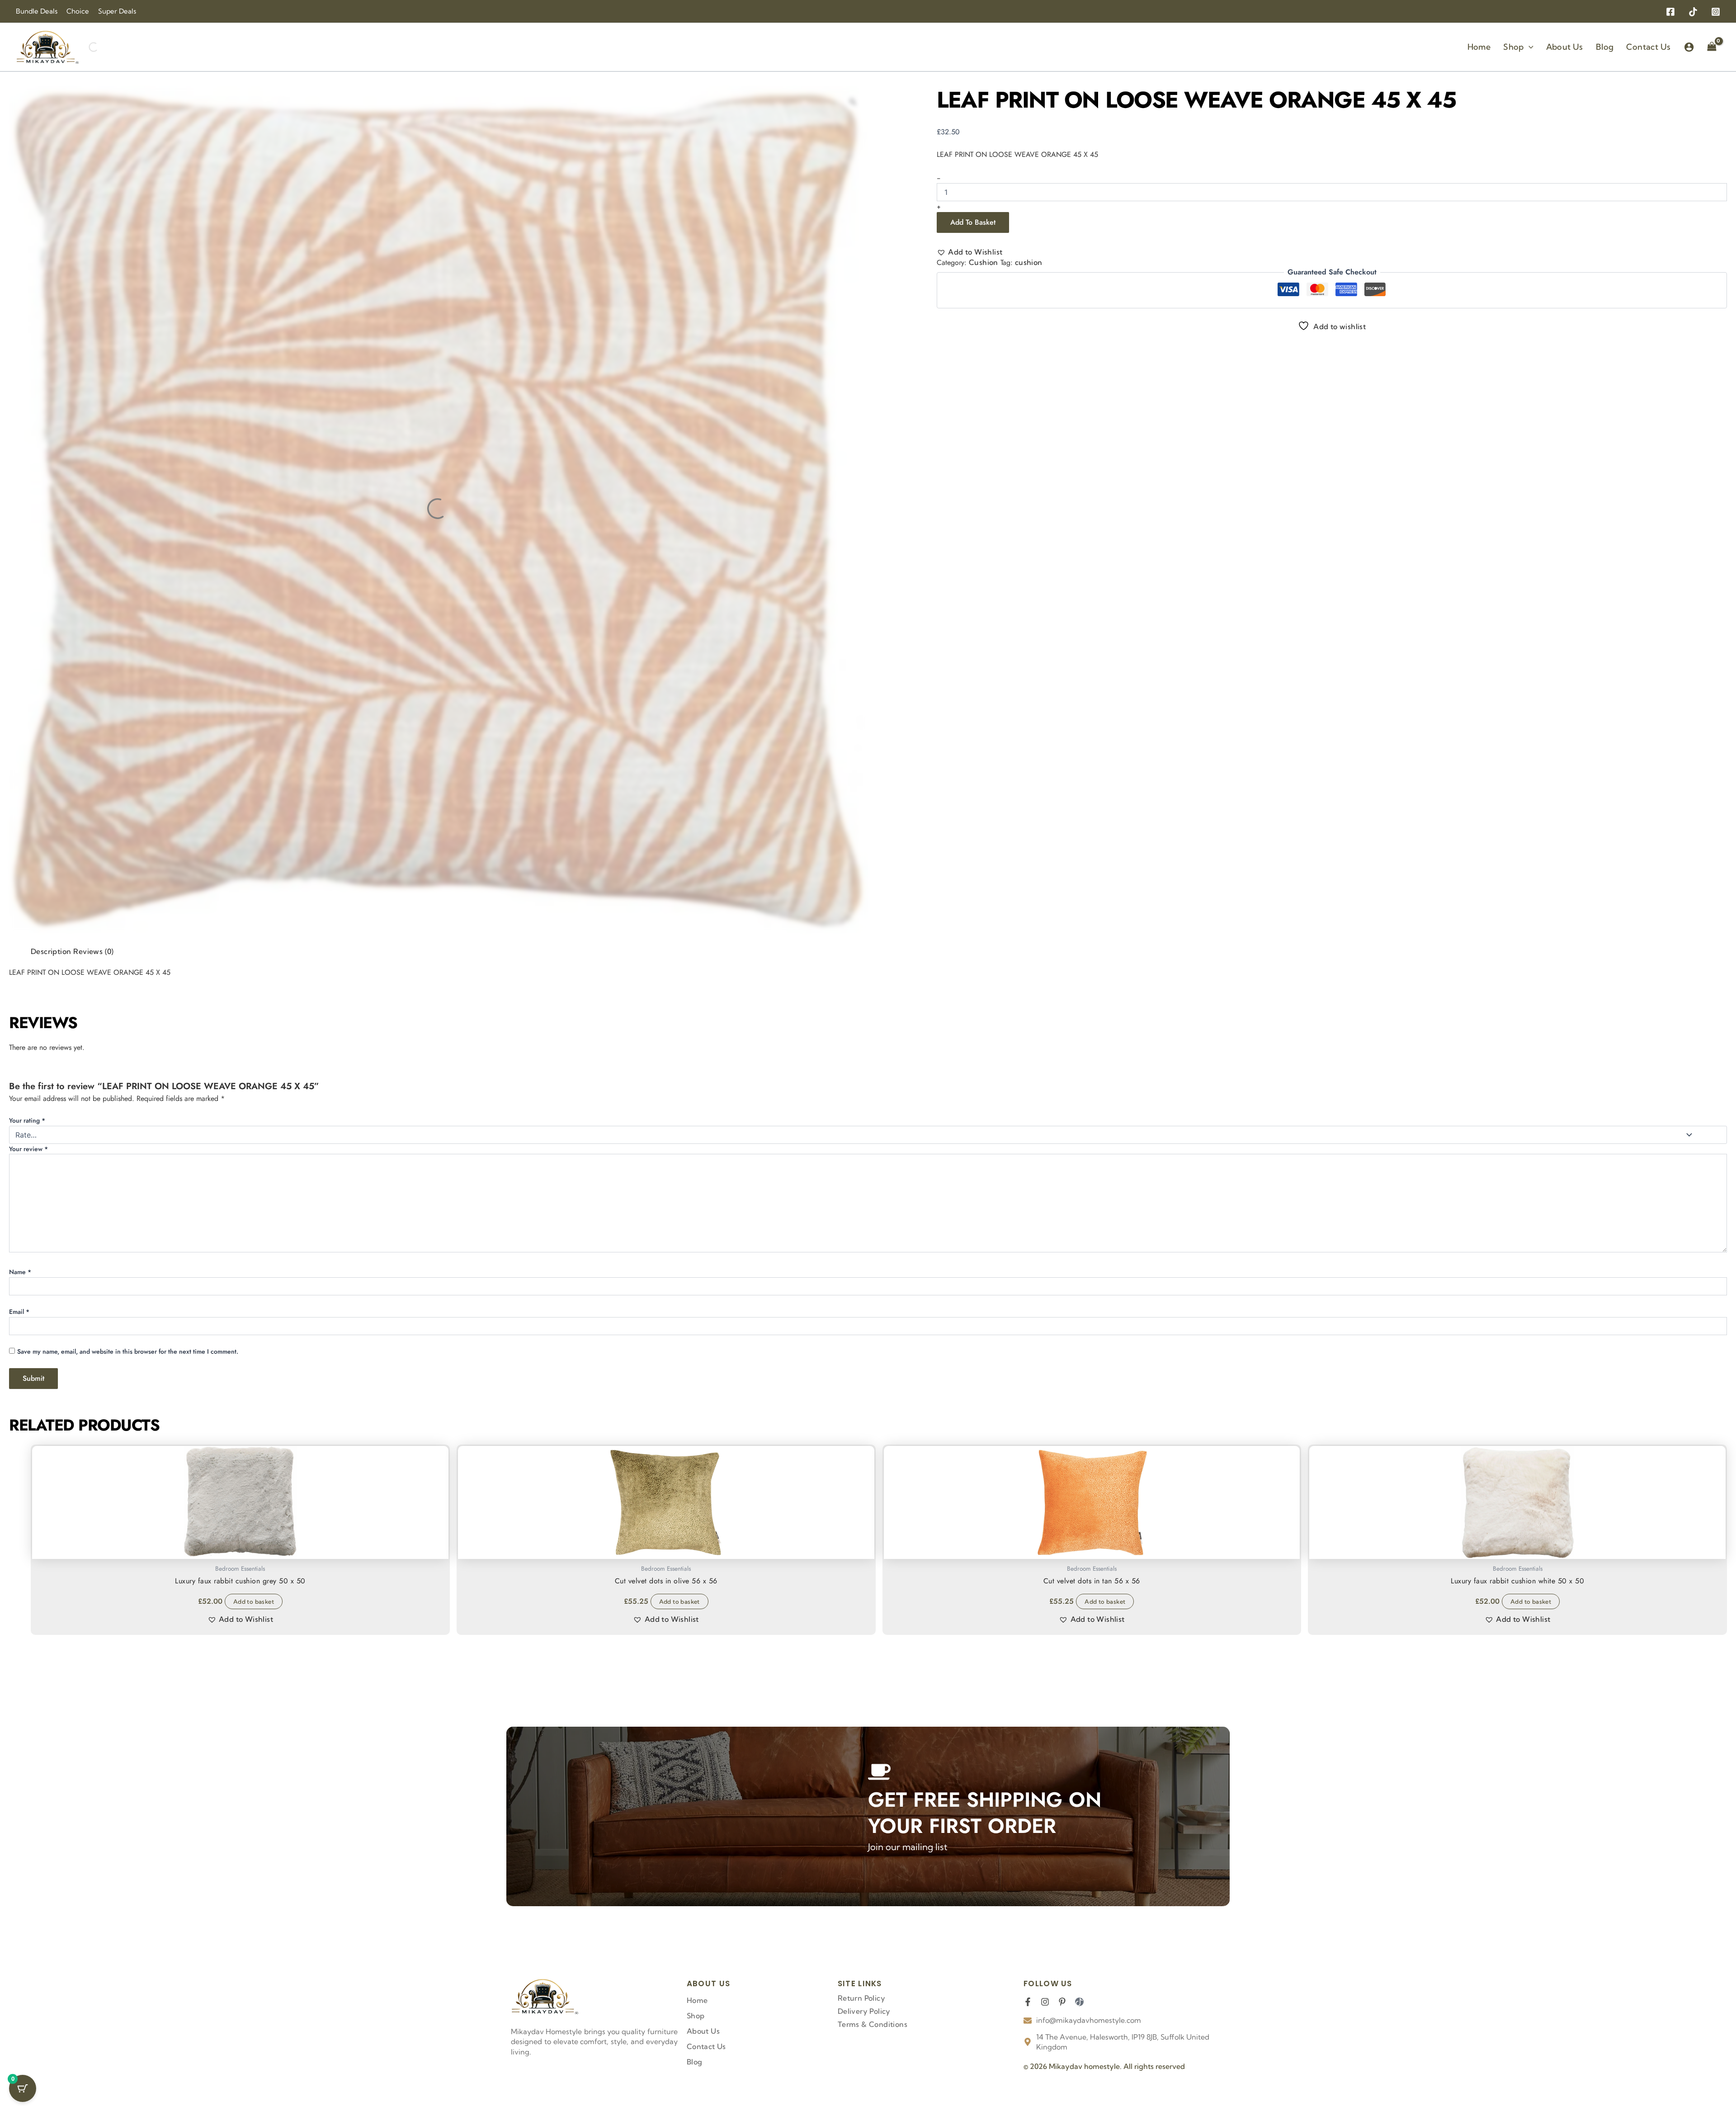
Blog (695, 2062)
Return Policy (861, 1998)
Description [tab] (30, 969)
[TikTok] (1693, 12)
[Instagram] (1716, 12)
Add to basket (1032, 163)
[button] (1529, 47)
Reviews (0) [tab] (80, 969)
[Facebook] (1670, 12)
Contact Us (706, 2046)
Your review (48, 1110)
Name (33, 1168)
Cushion (981, 213)
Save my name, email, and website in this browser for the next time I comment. (140, 1203)
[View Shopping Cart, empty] (1712, 47)
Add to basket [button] (221, 1486)
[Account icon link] (1689, 47)
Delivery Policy (864, 2011)
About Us (703, 2031)
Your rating (36, 1089)
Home (697, 2000)
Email (895, 1168)
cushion (1031, 213)
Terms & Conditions (873, 2024)
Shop (696, 2016)
